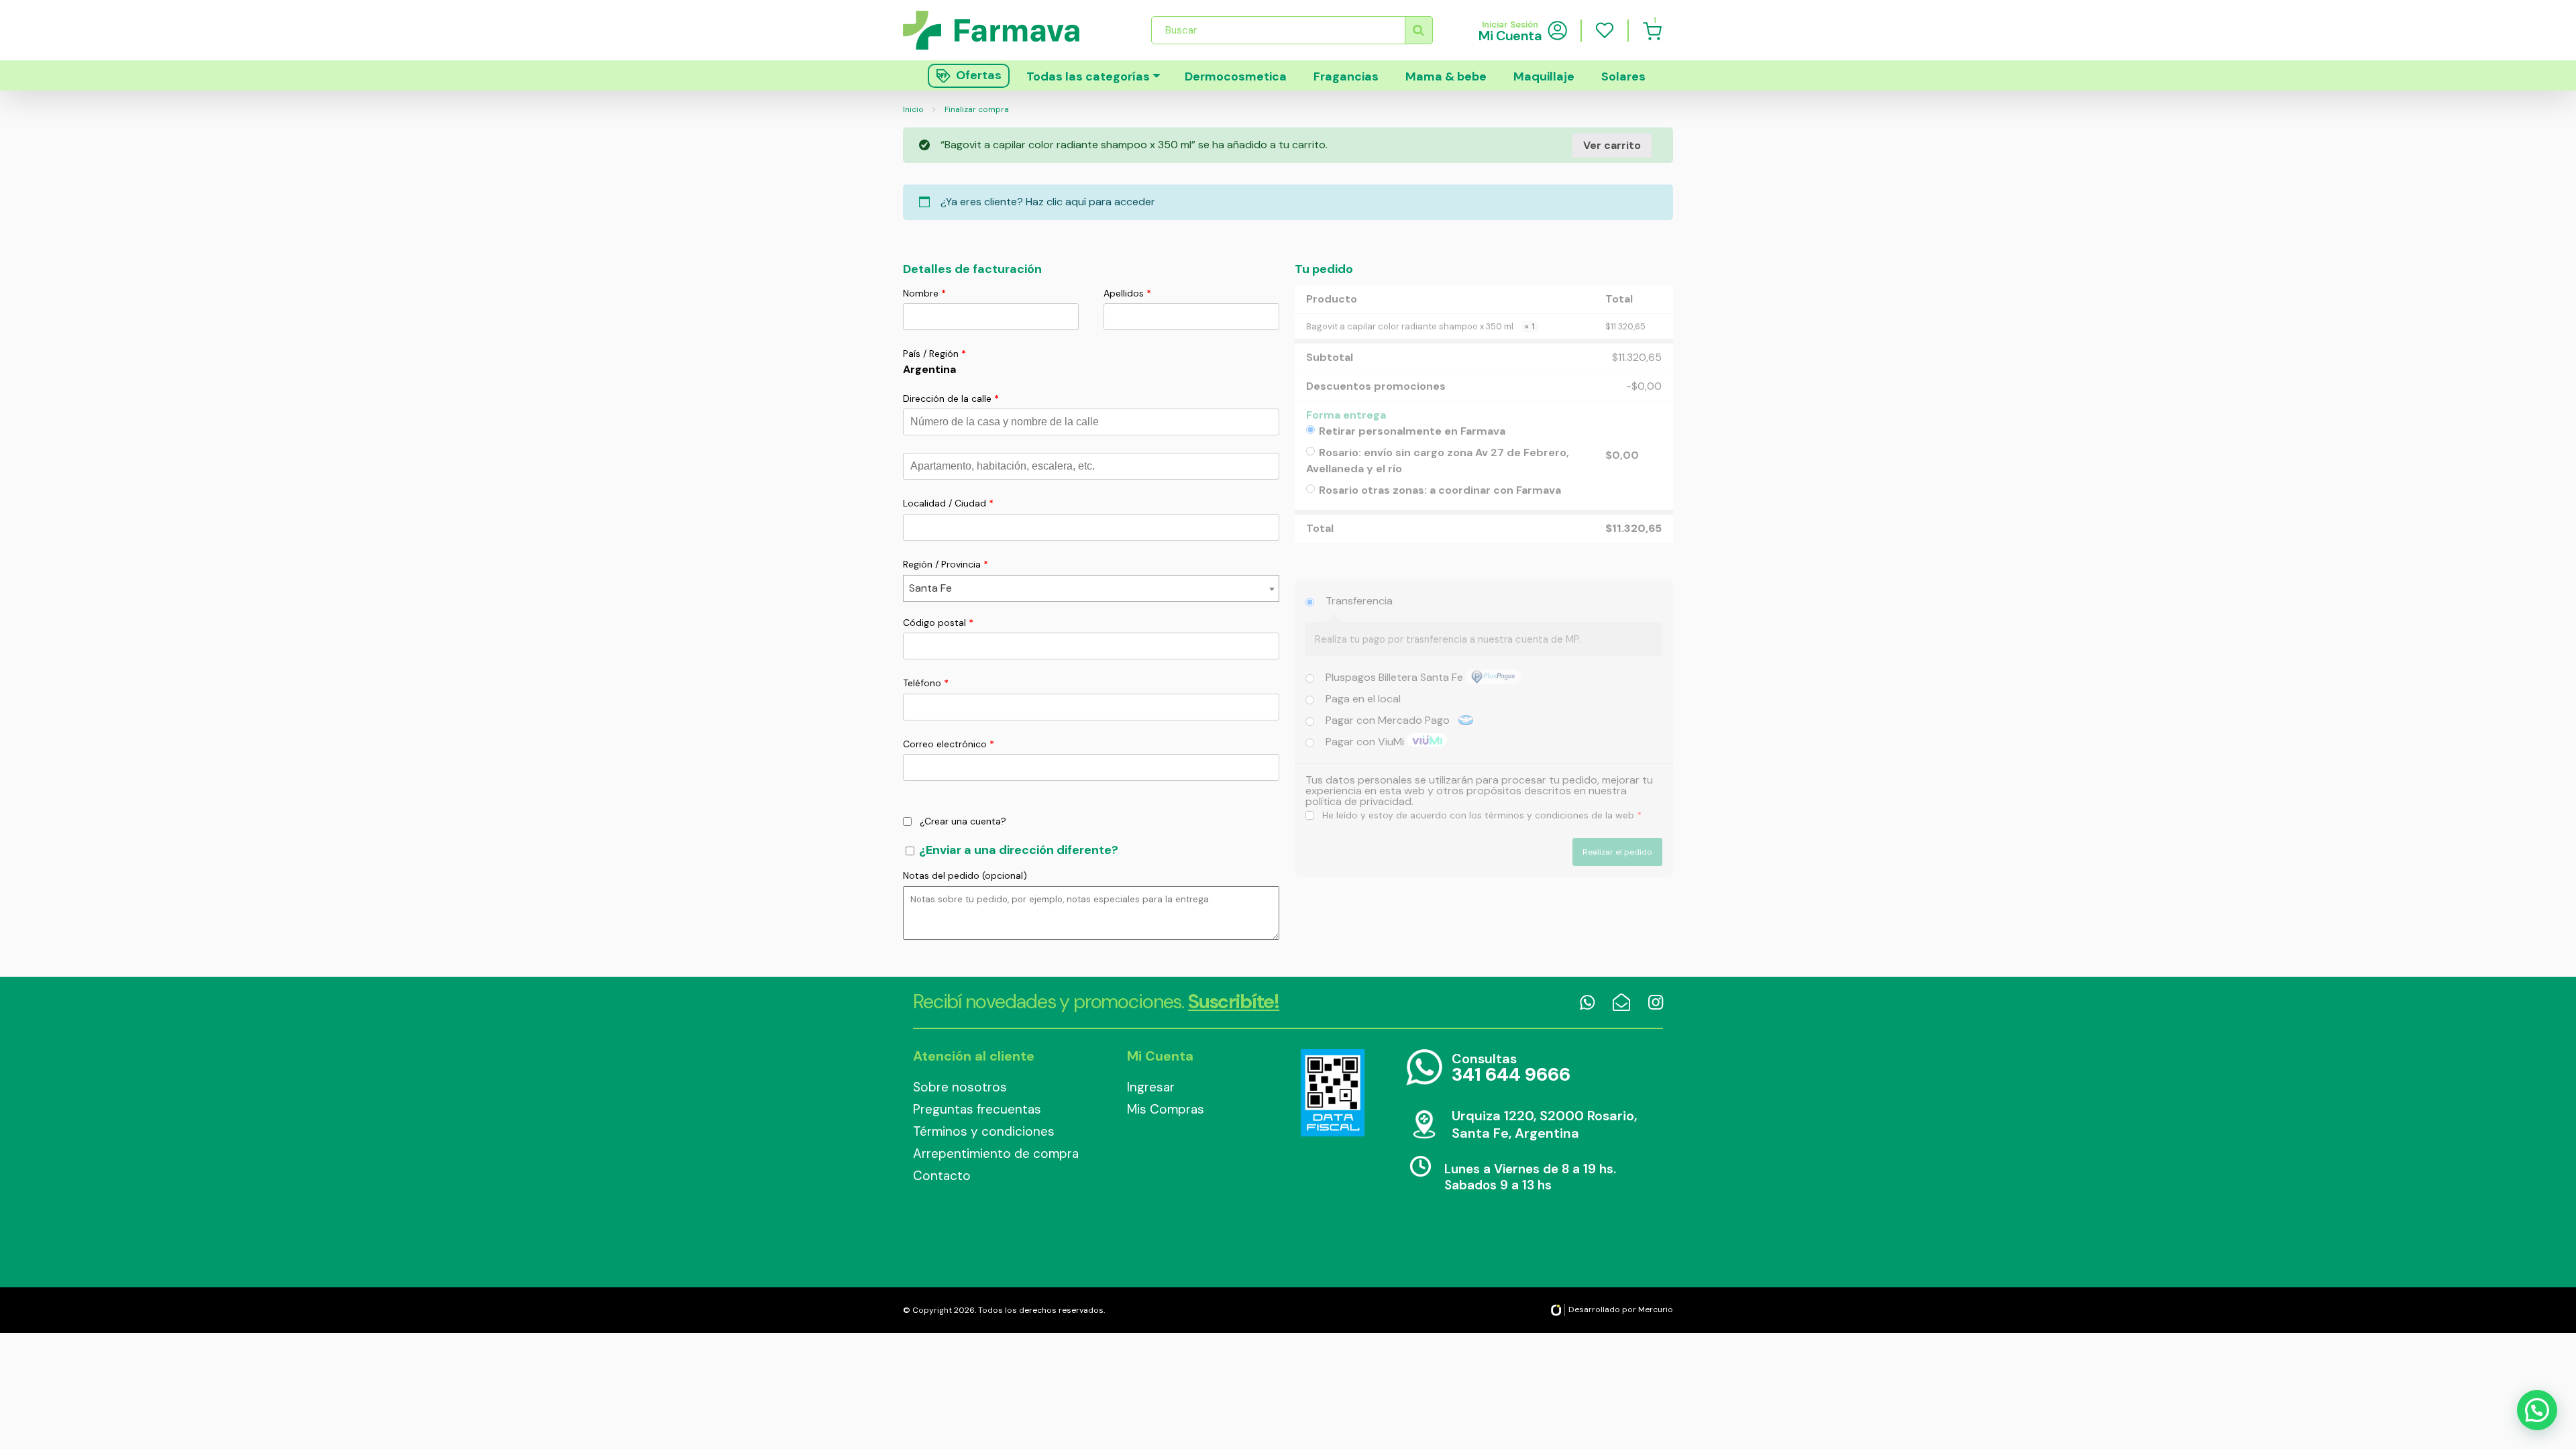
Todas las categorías (1088, 76)
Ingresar (1151, 1087)
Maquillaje (1544, 76)
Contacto (942, 1176)
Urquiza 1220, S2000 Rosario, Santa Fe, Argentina (1544, 1124)
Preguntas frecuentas (977, 1109)
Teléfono (926, 683)
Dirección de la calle (951, 398)
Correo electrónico (949, 744)
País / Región (934, 354)
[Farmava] (1001, 30)
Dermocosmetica (1236, 76)
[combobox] (1091, 588)
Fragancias (1346, 76)
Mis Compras (1166, 1109)
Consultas (1511, 1068)
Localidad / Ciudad (948, 503)
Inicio (913, 109)
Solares (1623, 76)
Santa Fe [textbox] (930, 588)
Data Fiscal (1332, 1093)
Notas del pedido (965, 875)
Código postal (938, 623)
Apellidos (1127, 293)
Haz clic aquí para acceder (1090, 202)
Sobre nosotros (960, 1087)
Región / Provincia (946, 564)
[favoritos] (1605, 30)
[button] (2537, 1410)
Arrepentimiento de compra (996, 1153)
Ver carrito (1612, 145)
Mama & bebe (1446, 76)
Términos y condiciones (984, 1131)
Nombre (924, 293)
